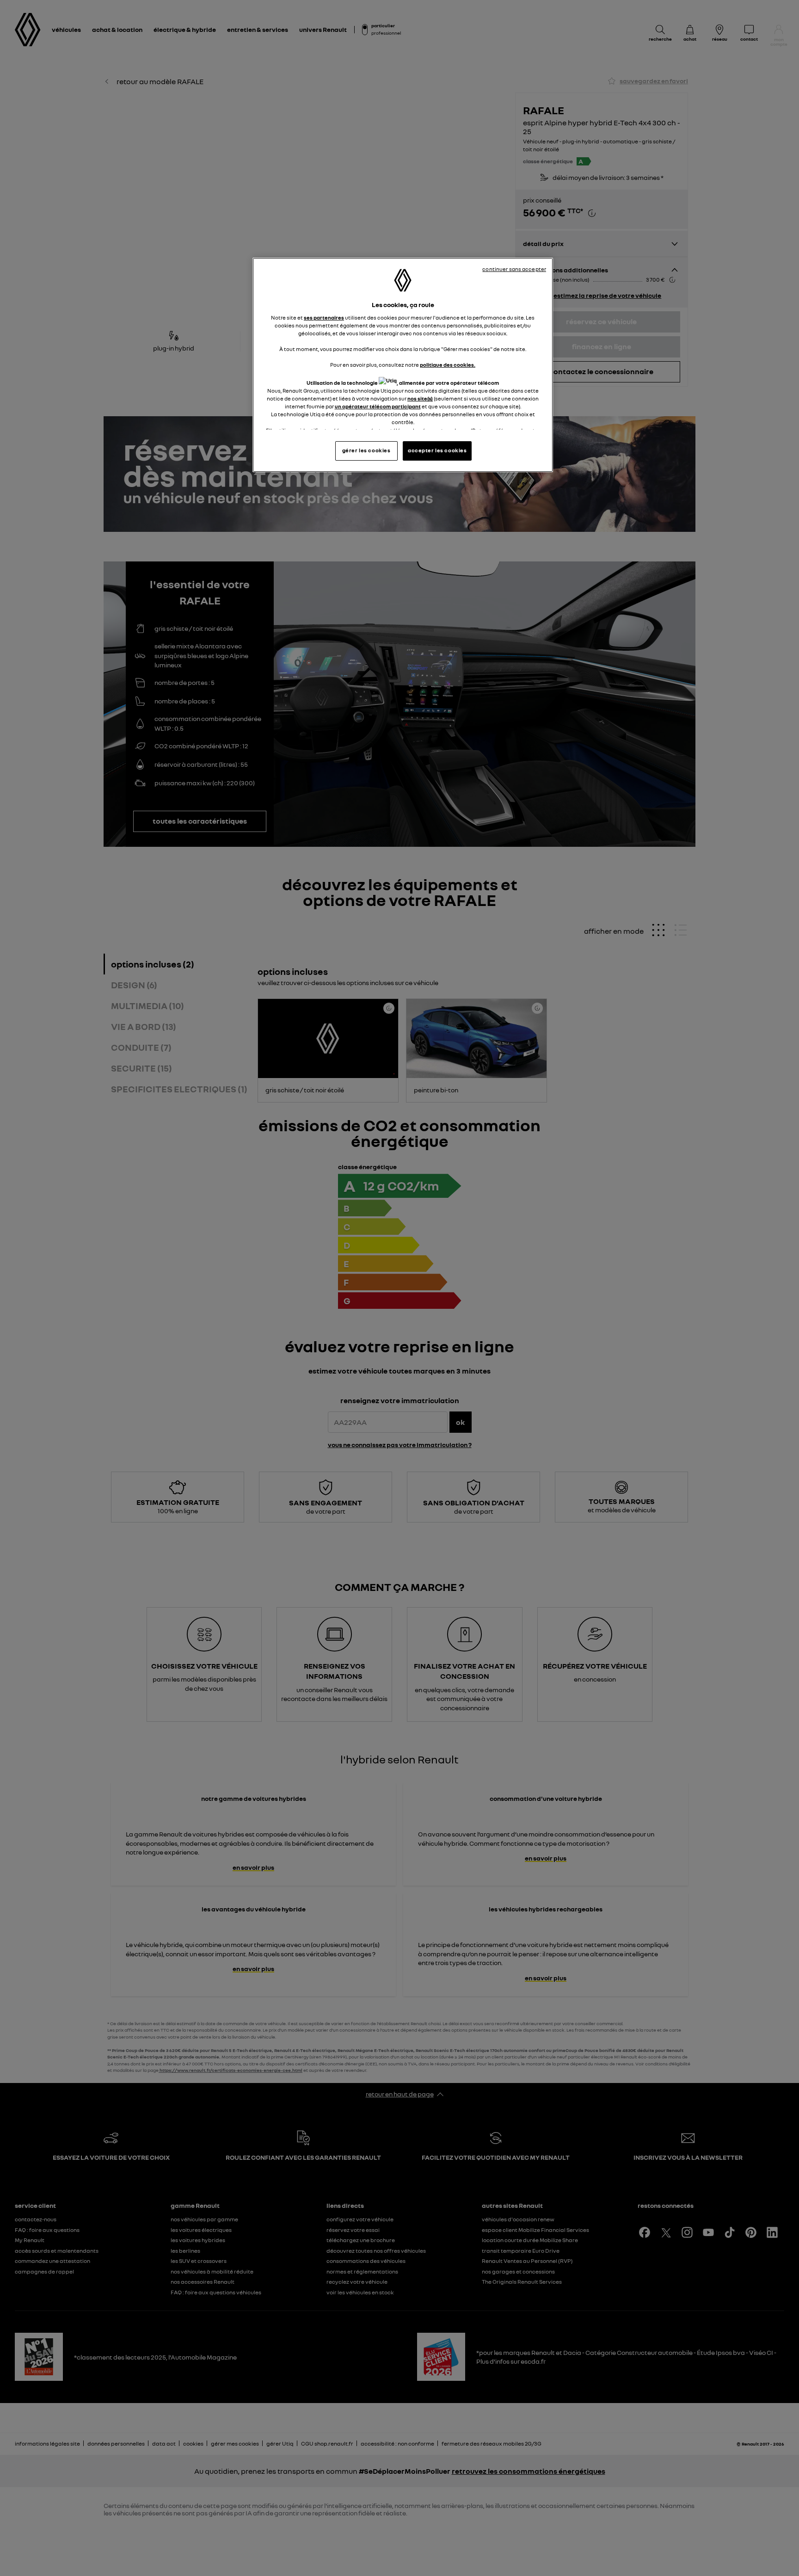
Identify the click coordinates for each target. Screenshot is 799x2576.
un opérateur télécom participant (378, 407)
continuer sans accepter (514, 269)
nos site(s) (420, 399)
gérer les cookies (366, 450)
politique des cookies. (448, 365)
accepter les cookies (437, 450)
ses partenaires (324, 318)
